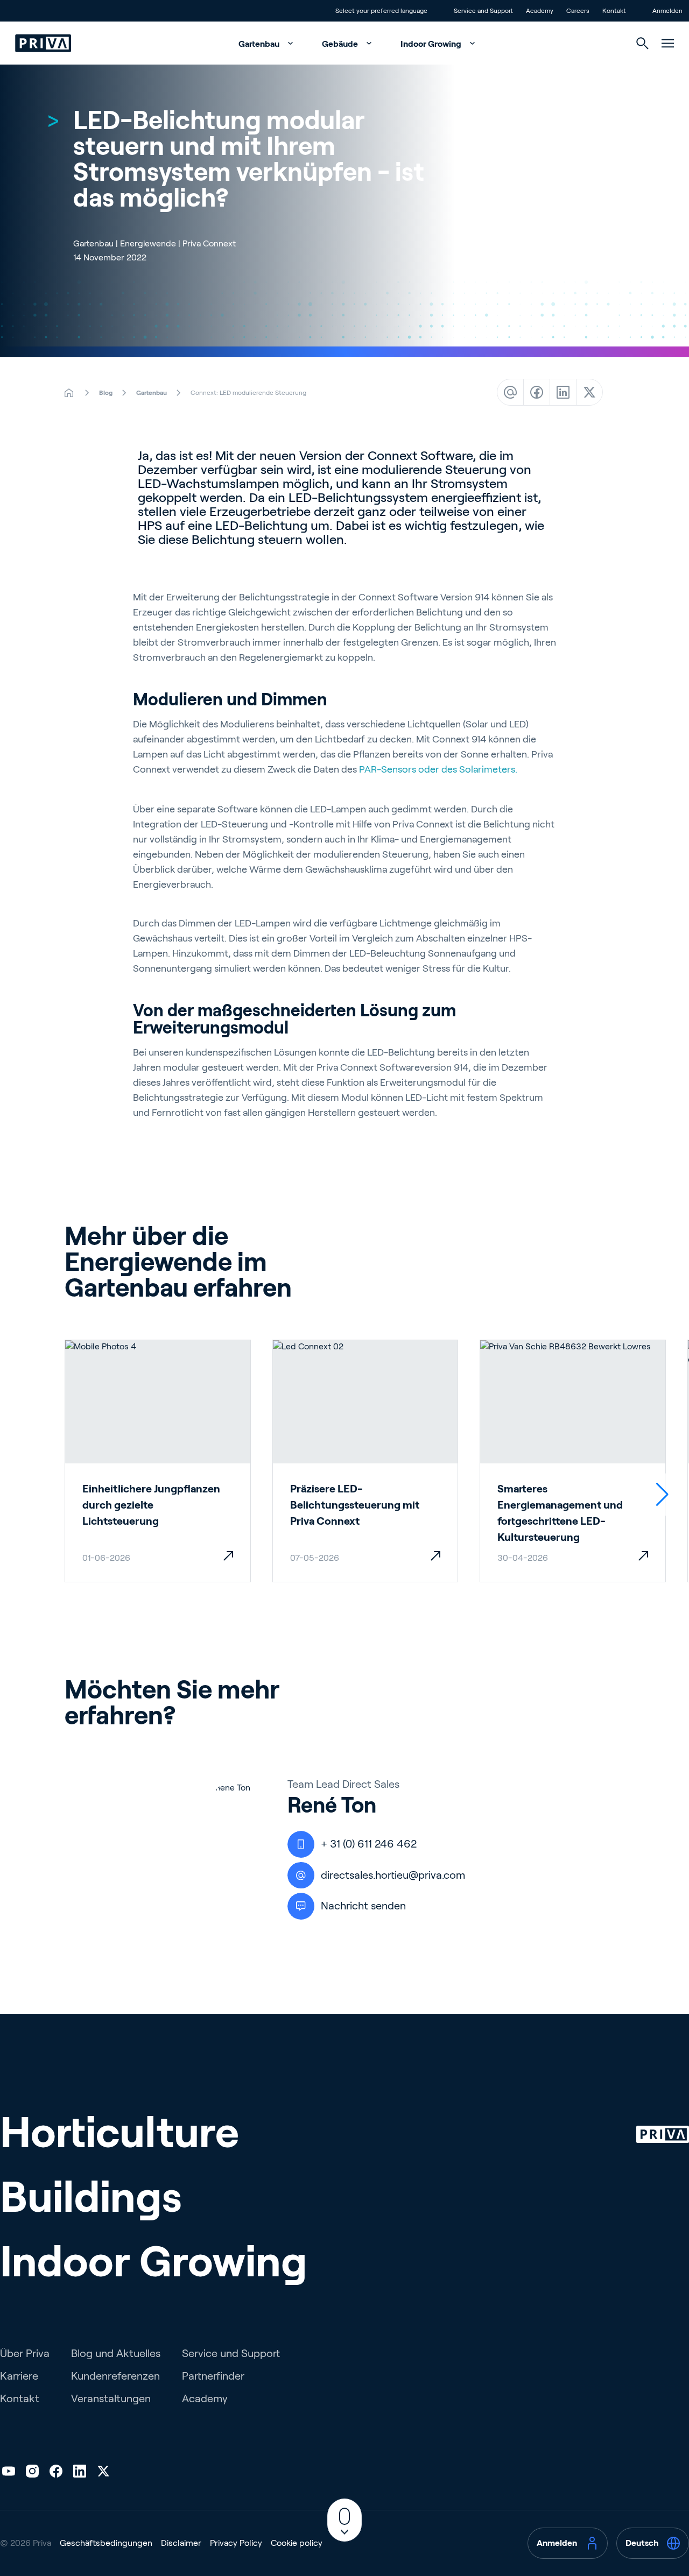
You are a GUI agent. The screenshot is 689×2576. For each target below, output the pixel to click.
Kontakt (20, 2398)
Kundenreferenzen (115, 2376)
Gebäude (341, 44)
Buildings (91, 2197)
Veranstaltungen (111, 2398)
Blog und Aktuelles (116, 2353)
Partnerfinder (213, 2376)
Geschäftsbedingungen (106, 2543)
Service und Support (231, 2353)
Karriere (19, 2376)
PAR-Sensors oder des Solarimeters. (438, 769)
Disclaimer (181, 2543)
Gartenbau (260, 44)
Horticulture (119, 2132)
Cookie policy (297, 2543)
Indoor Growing (432, 44)
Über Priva (25, 2353)
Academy (205, 2398)
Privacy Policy (236, 2543)
